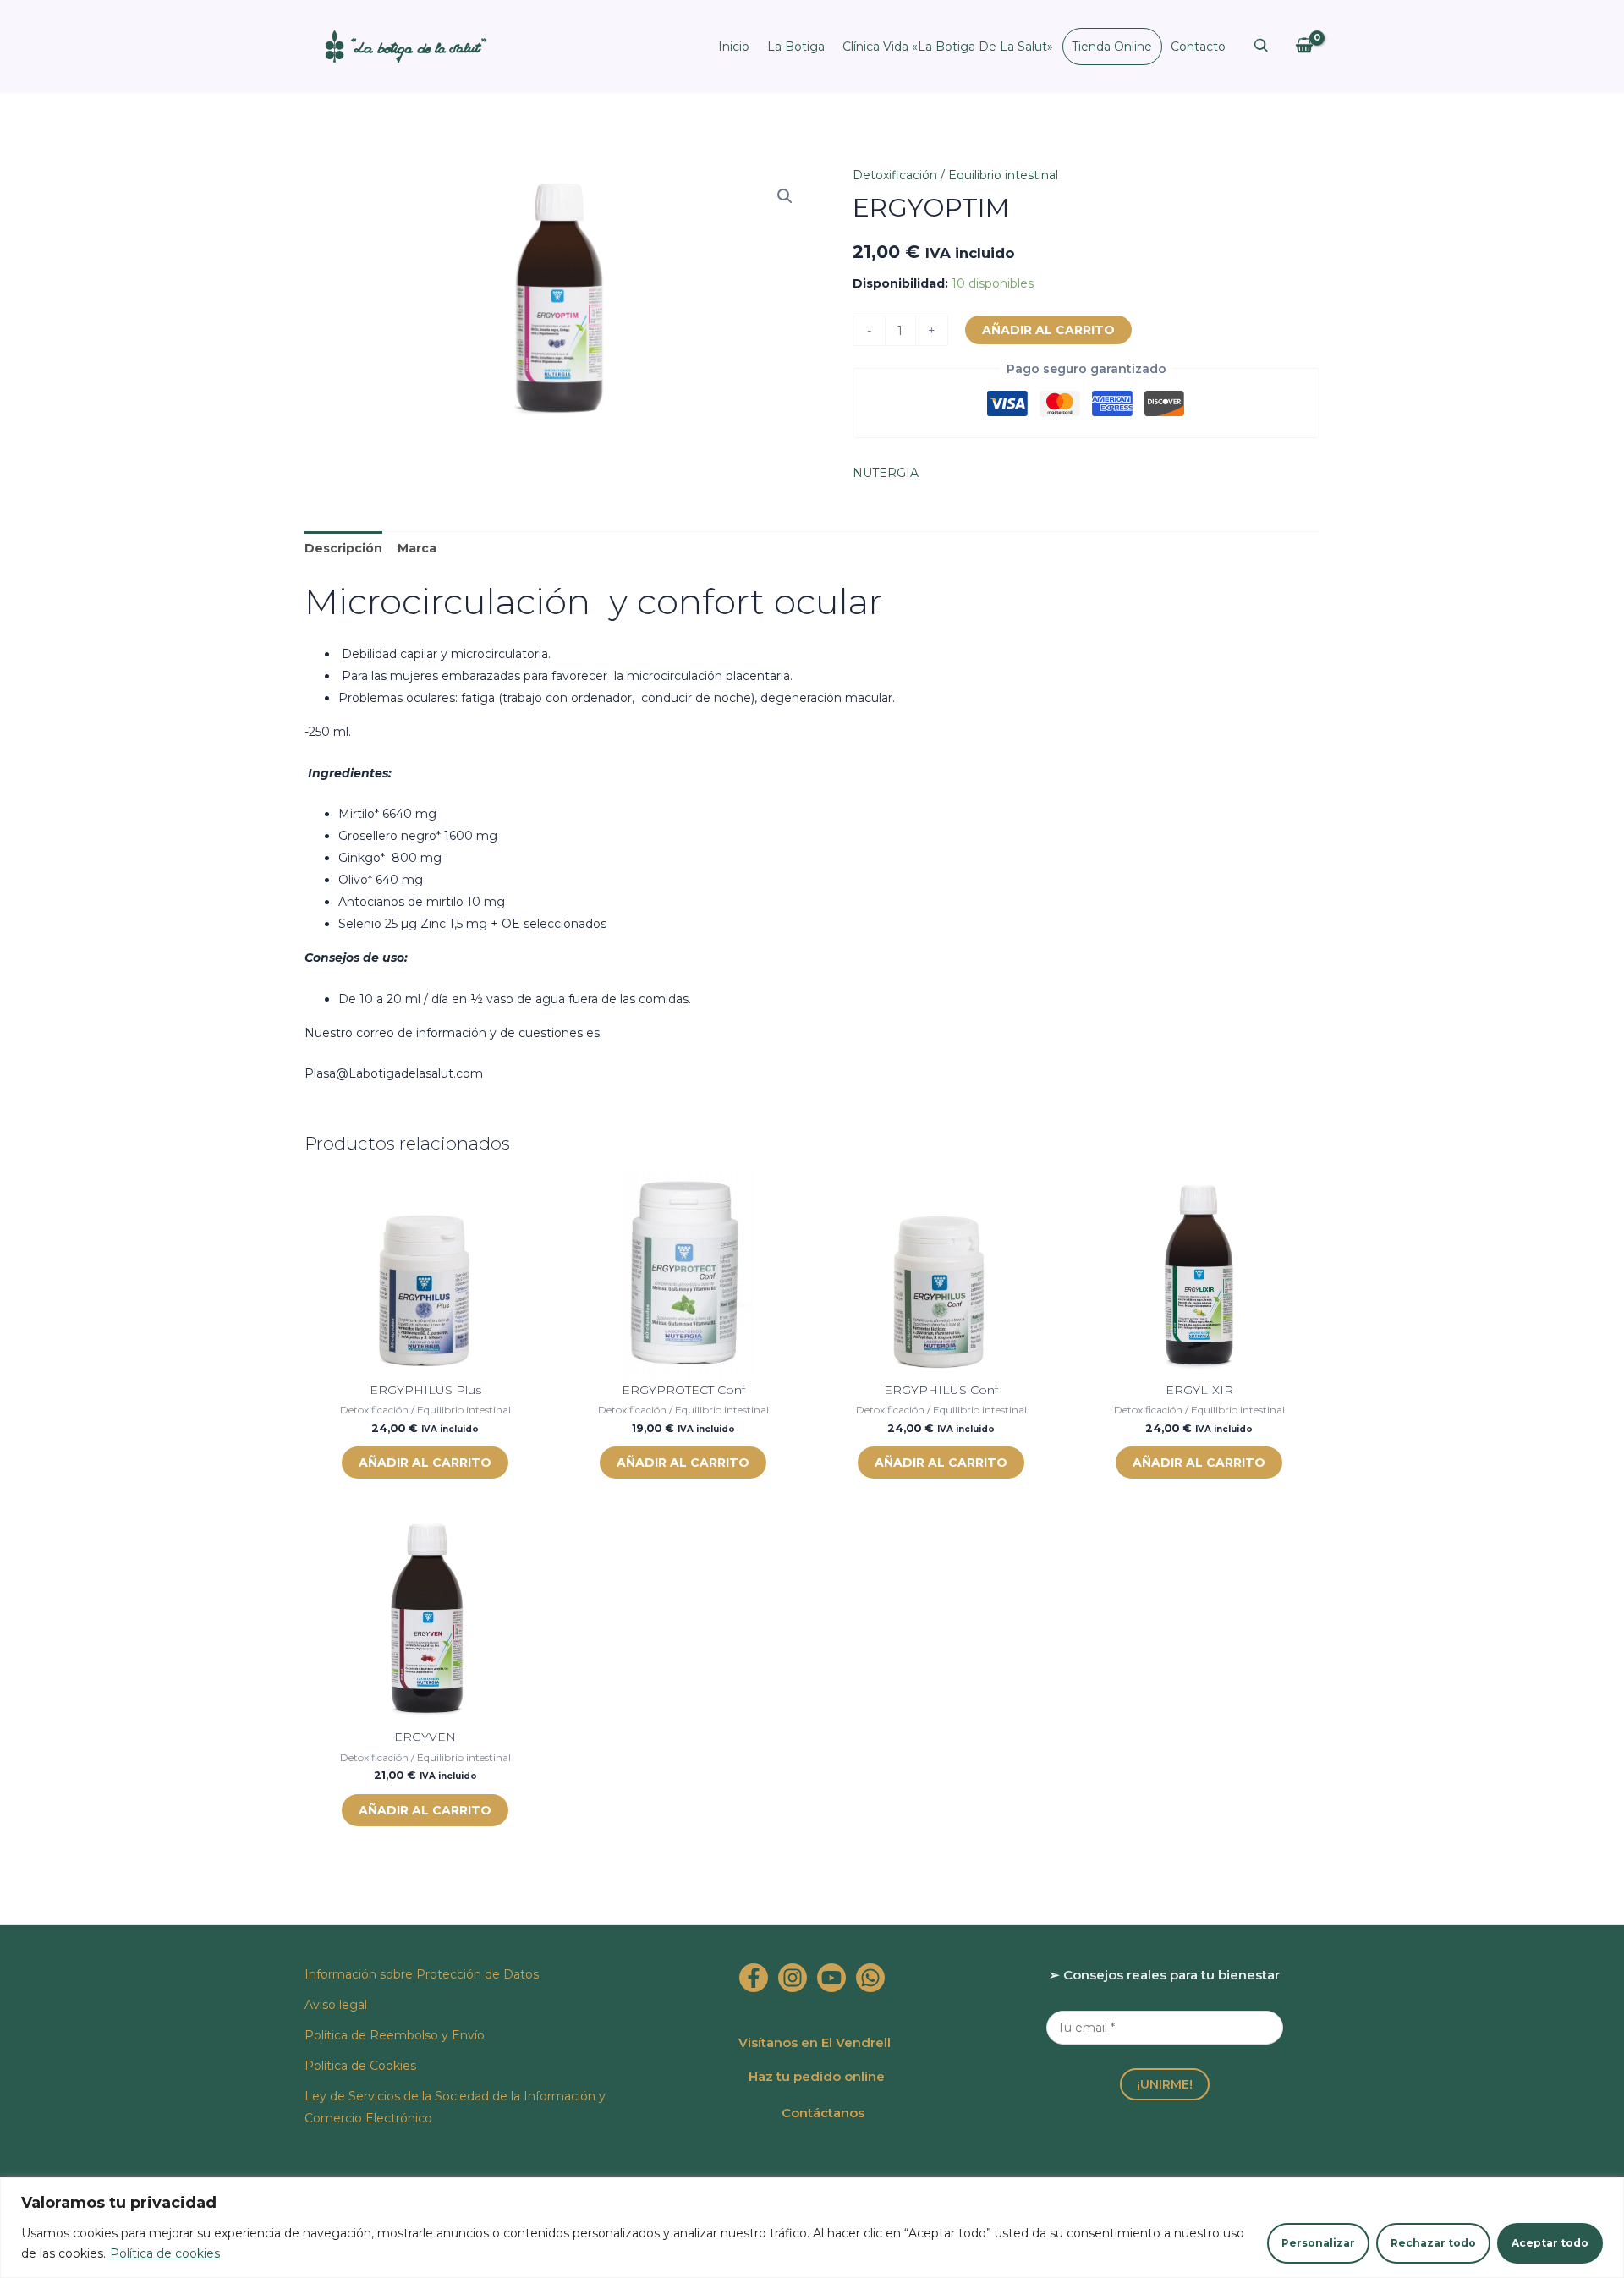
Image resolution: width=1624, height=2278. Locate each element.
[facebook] (754, 1978)
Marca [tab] (417, 548)
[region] (812, 2228)
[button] (785, 196)
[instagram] (793, 1978)
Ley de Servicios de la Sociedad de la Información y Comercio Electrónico (455, 2107)
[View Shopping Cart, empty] (1304, 46)
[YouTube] (831, 1978)
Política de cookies (165, 2253)
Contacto (1198, 47)
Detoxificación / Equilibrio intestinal (955, 175)
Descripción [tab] (343, 548)
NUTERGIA (886, 473)
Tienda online (1112, 47)
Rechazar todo (1433, 2243)
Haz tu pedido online (817, 2076)
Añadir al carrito (1048, 330)
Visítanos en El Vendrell (815, 2042)
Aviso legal (336, 2005)
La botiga (796, 47)
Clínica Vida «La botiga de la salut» (948, 47)
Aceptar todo (1550, 2243)
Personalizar (1318, 2243)
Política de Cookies (360, 2066)
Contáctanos (823, 2113)
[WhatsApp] (870, 1978)
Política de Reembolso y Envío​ (395, 2035)
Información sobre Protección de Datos (422, 1974)
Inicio (734, 47)
